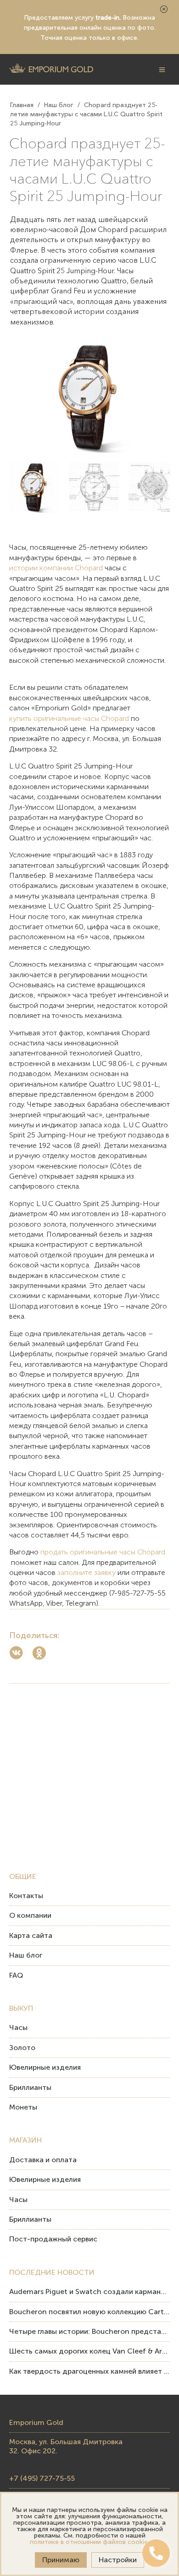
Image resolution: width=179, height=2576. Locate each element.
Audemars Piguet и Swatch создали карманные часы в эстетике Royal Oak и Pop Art (89, 2292)
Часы (18, 2027)
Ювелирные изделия (45, 2067)
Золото (22, 2048)
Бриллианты (30, 2087)
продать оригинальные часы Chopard (103, 1552)
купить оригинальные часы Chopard (69, 718)
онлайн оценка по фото (117, 28)
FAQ (16, 1975)
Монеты (23, 2107)
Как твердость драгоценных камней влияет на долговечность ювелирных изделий (89, 2371)
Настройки (118, 2560)
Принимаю (61, 2560)
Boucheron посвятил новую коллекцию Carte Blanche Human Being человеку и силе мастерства (89, 2312)
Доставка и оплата (43, 2160)
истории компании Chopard (56, 568)
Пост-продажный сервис (53, 2239)
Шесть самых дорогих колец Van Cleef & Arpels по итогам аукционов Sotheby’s (89, 2351)
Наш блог (26, 1955)
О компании (30, 1915)
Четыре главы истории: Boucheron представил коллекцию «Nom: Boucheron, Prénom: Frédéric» (89, 2331)
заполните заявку (87, 1572)
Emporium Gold (36, 2422)
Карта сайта (31, 1935)
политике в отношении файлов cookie (89, 2542)
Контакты (26, 1896)
